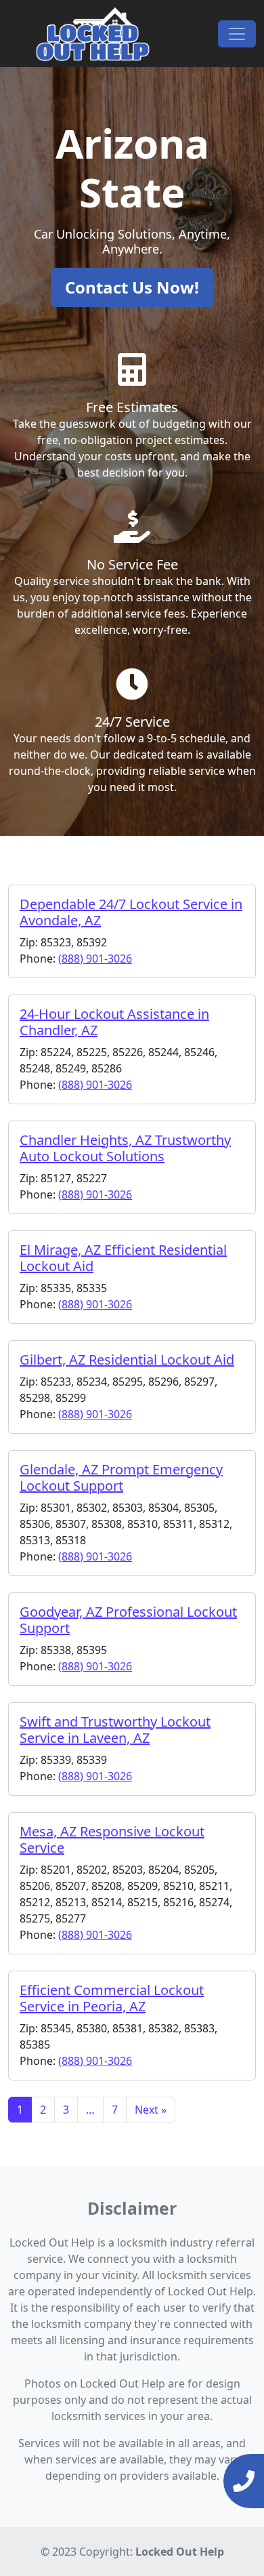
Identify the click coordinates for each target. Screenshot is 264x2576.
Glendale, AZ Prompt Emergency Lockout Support (121, 1477)
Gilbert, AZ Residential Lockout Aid (127, 1360)
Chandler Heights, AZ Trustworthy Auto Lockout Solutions (125, 1148)
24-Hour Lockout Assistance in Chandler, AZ (114, 1022)
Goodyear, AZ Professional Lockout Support (128, 1620)
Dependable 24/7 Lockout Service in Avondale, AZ (131, 912)
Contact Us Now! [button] (132, 287)
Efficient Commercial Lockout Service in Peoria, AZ (112, 1998)
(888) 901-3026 (95, 959)
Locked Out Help (180, 2552)
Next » (151, 2110)
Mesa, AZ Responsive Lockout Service (112, 1839)
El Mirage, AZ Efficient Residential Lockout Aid (123, 1258)
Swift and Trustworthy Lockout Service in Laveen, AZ (115, 1730)
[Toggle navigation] (237, 34)
